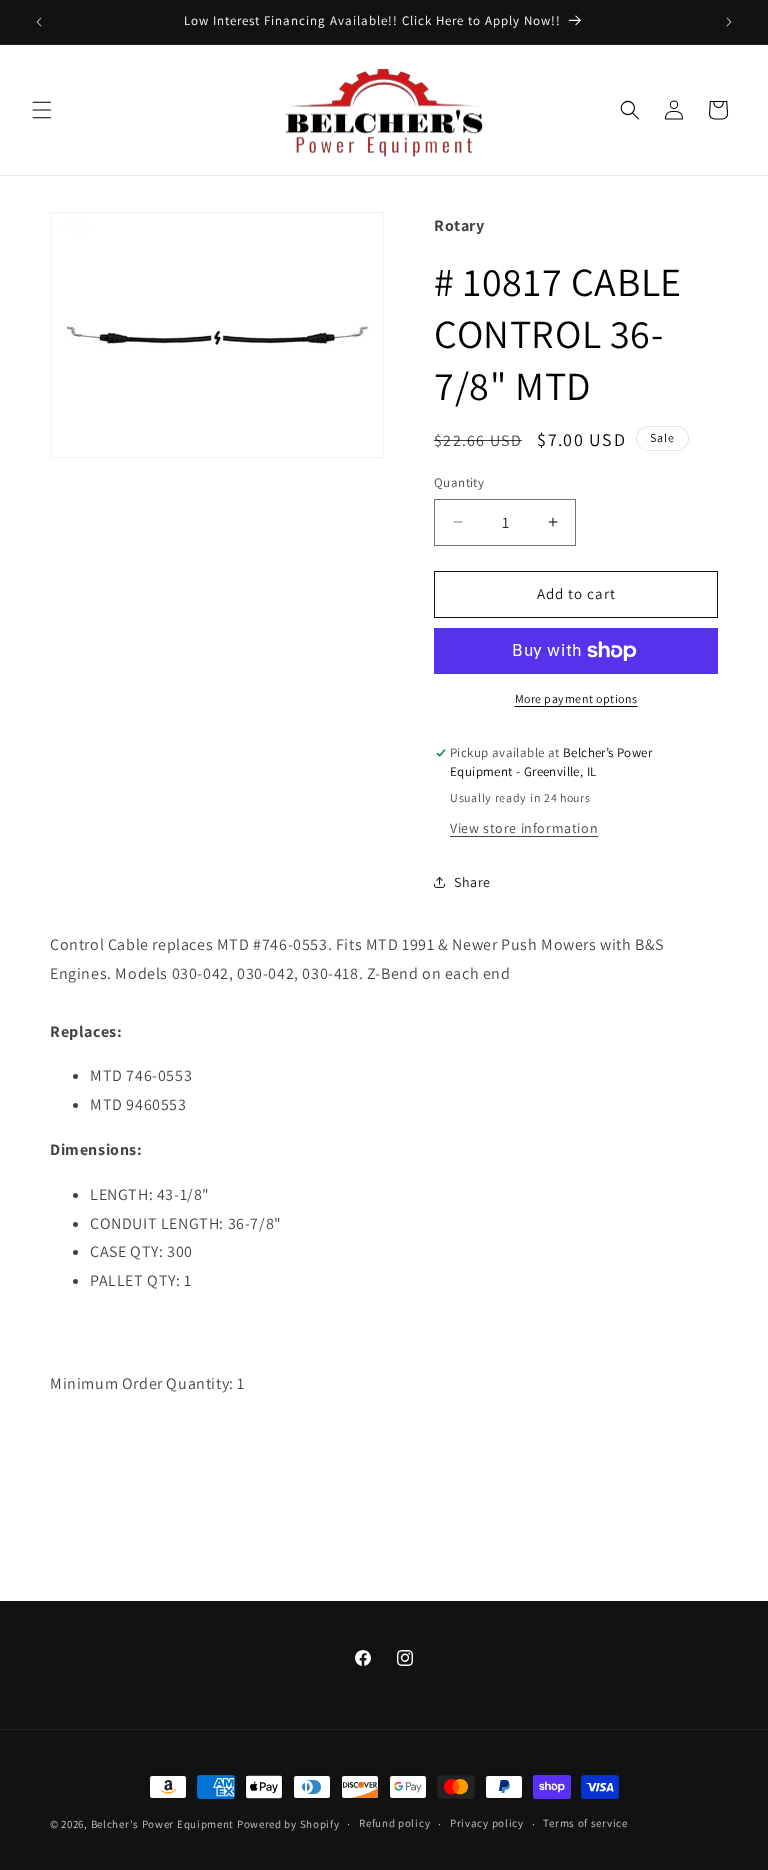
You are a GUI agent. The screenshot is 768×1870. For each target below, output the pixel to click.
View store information (524, 828)
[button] (42, 110)
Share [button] (472, 882)
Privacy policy (487, 1823)
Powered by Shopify (288, 1824)
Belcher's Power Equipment (163, 1824)
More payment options (576, 698)
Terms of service (585, 1823)
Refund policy (394, 1823)
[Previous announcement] (39, 22)
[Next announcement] (729, 22)
